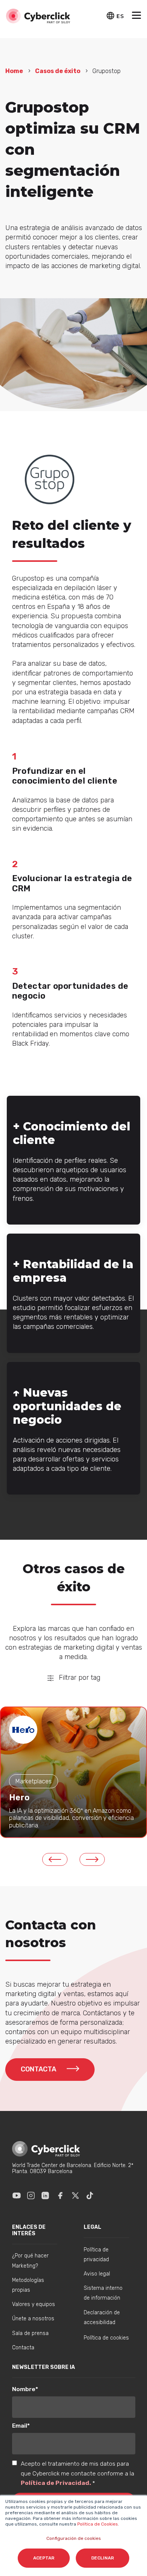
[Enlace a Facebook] (60, 2195)
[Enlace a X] (75, 2195)
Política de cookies (106, 2338)
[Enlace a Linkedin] (45, 2195)
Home (14, 71)
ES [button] (120, 16)
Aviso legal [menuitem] (97, 2274)
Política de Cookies (97, 2524)
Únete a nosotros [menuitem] (33, 2319)
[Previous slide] (55, 1859)
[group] (73, 1772)
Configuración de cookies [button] (74, 2538)
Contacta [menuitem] (23, 2348)
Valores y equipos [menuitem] (34, 2304)
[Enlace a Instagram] (31, 2195)
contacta (39, 2069)
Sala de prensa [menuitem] (30, 2333)
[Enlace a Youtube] (17, 2195)
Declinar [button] (103, 2558)
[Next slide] (92, 1859)
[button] (136, 16)
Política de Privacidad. (57, 2483)
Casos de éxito (58, 71)
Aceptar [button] (44, 2558)
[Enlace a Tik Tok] (90, 2195)
